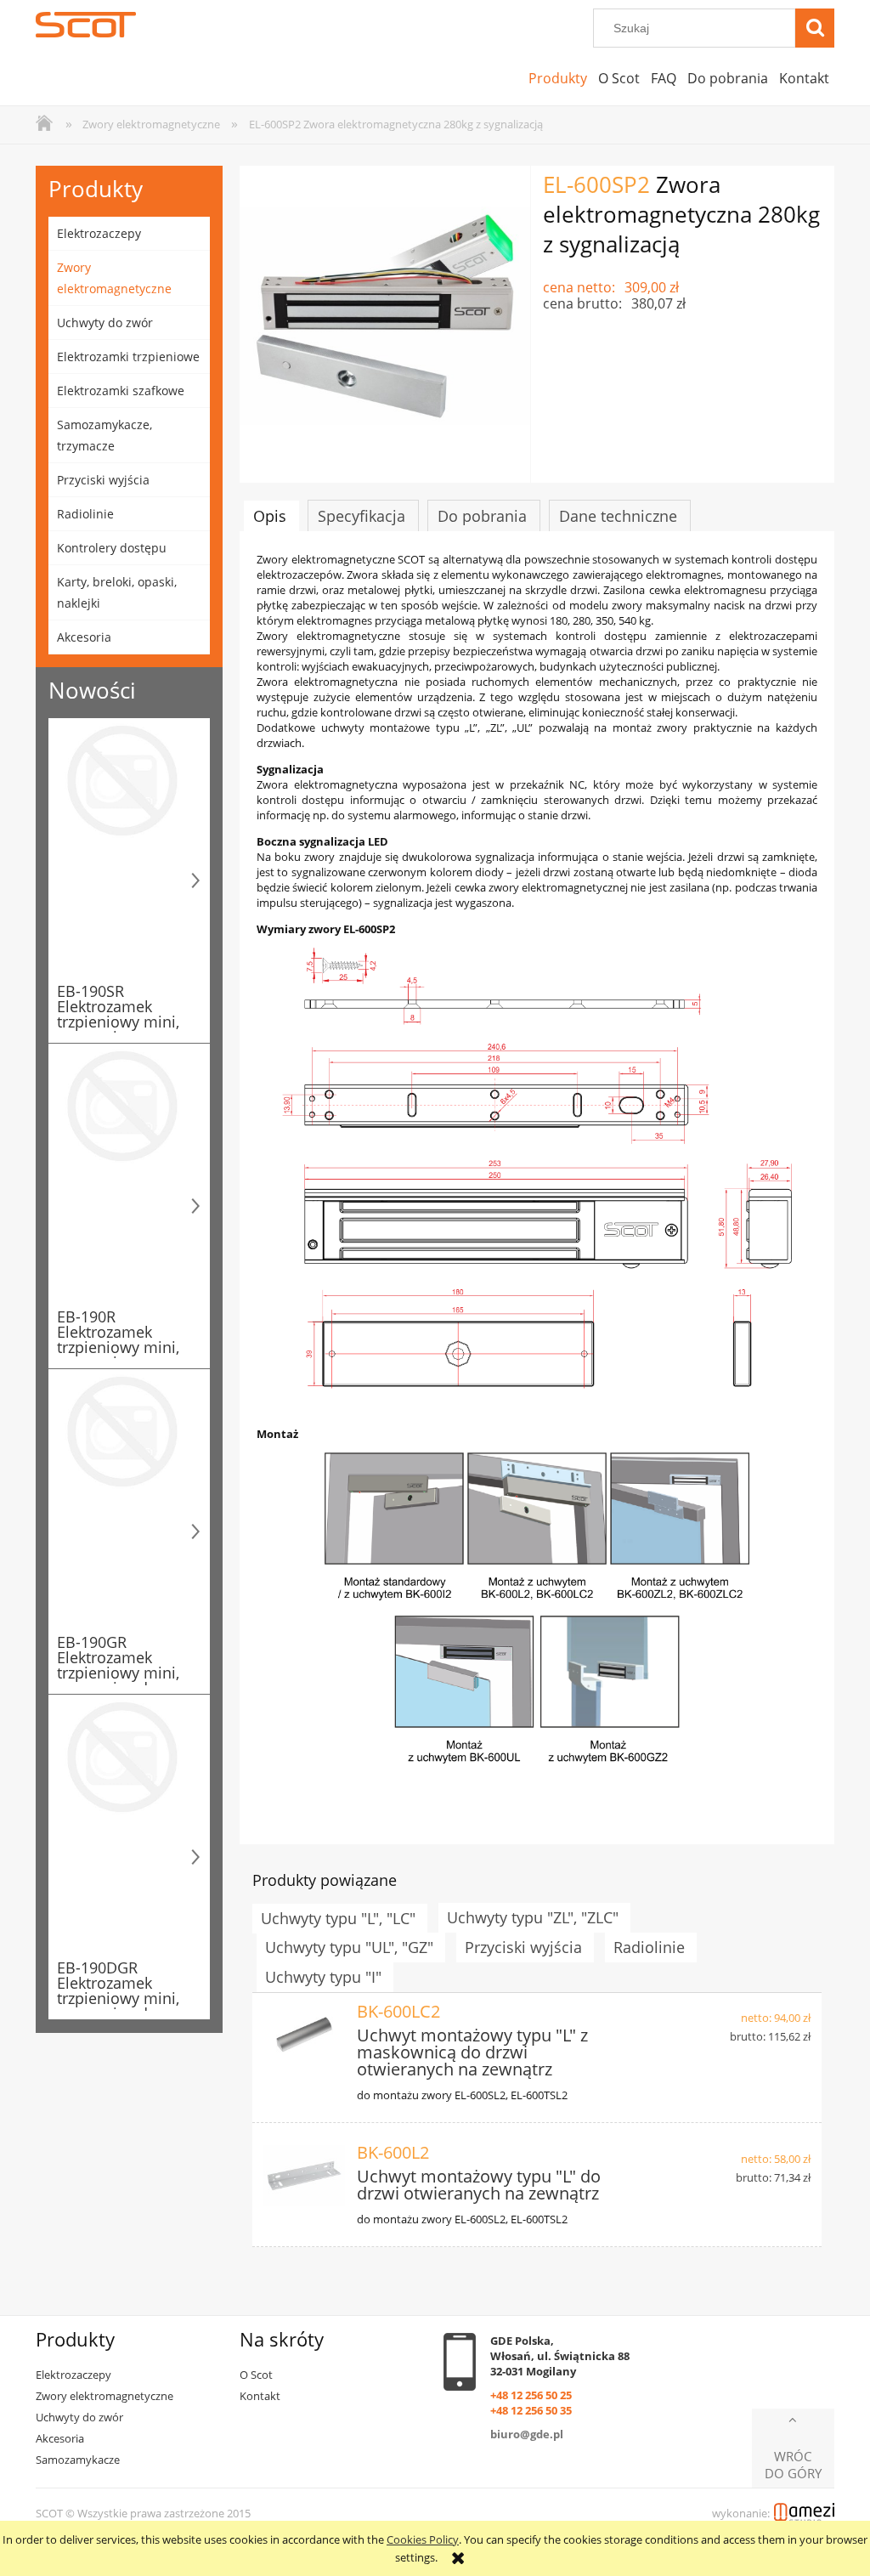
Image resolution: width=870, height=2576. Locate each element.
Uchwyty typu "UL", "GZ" (349, 1947)
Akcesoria (84, 637)
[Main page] (86, 25)
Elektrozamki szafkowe (121, 391)
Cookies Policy (423, 2539)
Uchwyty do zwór (105, 323)
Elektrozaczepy (99, 233)
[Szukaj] (815, 28)
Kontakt (260, 2396)
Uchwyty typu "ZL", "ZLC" (533, 1917)
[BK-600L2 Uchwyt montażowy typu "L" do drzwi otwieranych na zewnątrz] (304, 2176)
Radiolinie (85, 514)
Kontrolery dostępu (112, 548)
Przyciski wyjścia (103, 480)
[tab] (271, 516)
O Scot (256, 2375)
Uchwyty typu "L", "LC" (338, 1918)
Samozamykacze (78, 2460)
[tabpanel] (537, 1189)
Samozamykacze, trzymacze (105, 435)
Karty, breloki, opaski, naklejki (117, 592)
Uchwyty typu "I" (323, 1977)
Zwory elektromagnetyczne (114, 278)
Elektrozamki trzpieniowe (128, 357)
